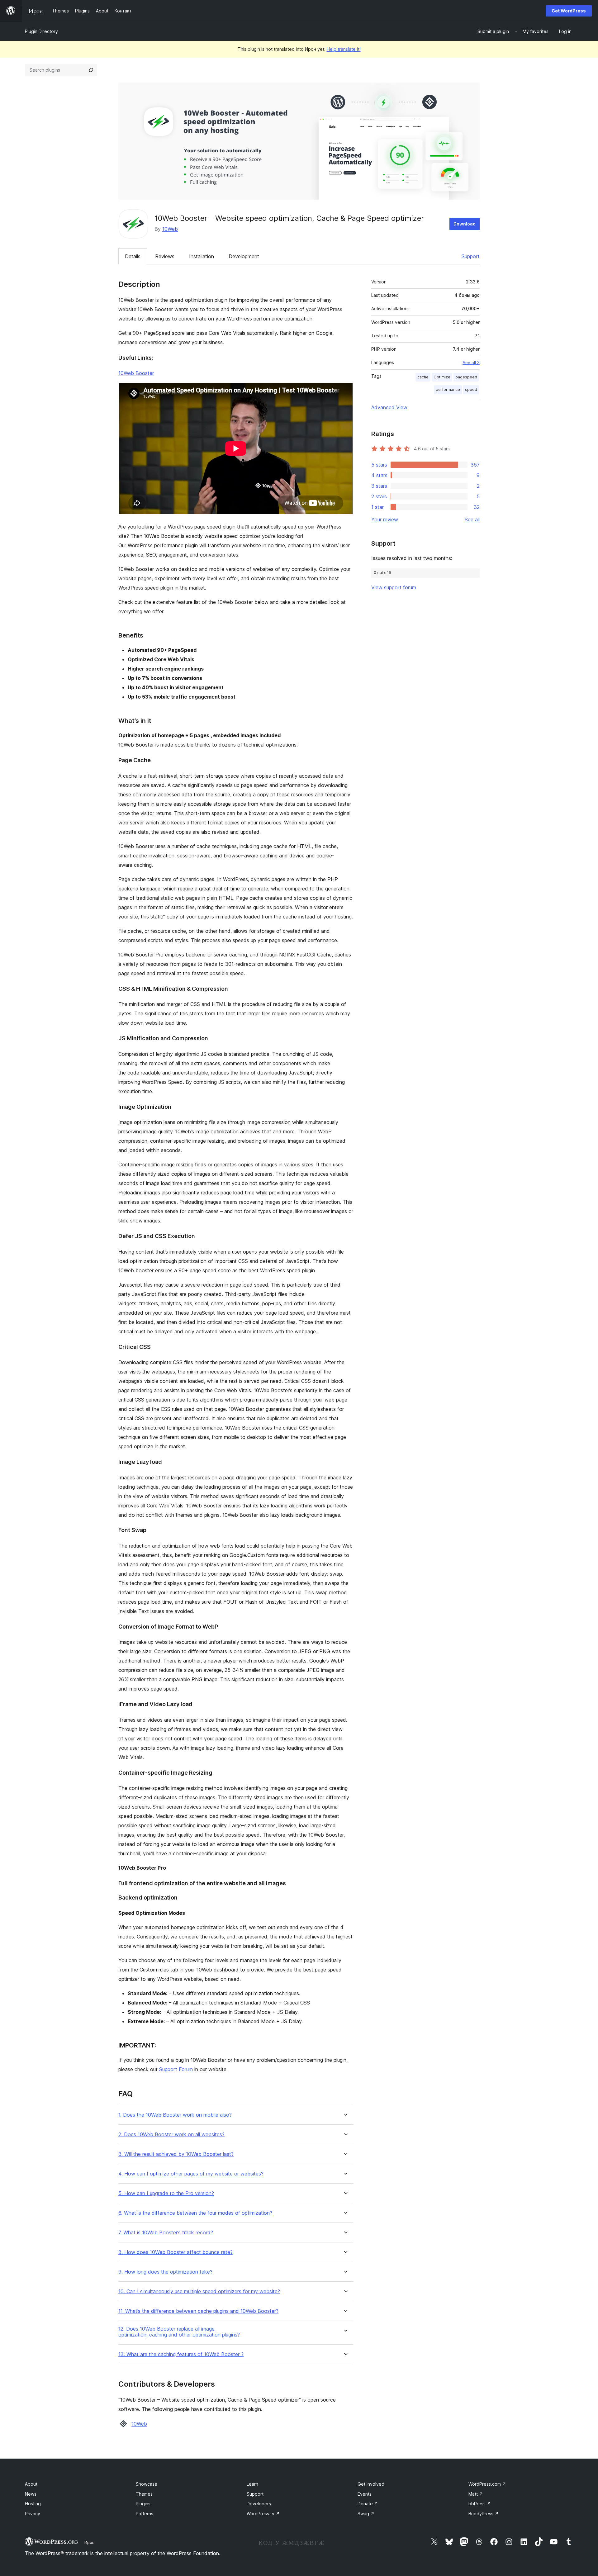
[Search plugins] (91, 70)
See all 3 (471, 363)
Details (133, 256)
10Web (170, 229)
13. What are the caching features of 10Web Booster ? (181, 2354)
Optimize (442, 377)
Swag (366, 2514)
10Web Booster (136, 373)
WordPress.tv (263, 2514)
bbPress (480, 2504)
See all (472, 519)
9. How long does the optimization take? (165, 2272)
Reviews (165, 256)
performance (448, 389)
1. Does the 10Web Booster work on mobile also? (175, 2115)
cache (423, 377)
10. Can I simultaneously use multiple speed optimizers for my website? (199, 2291)
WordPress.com (487, 2484)
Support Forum (176, 2069)
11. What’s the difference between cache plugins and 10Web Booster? (198, 2311)
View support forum (394, 587)
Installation (202, 256)
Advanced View (389, 407)
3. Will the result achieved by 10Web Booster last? (176, 2154)
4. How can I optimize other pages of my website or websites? (191, 2174)
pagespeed (466, 377)
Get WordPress (569, 11)
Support (471, 256)
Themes (144, 2494)
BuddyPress (484, 2514)
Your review (385, 519)
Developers (259, 2504)
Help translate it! (344, 49)
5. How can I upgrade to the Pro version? (166, 2193)
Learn (252, 2484)
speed (471, 389)
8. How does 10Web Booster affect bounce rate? (176, 2252)
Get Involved (371, 2484)
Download (465, 224)
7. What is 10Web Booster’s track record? (166, 2233)
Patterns (145, 2514)
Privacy (33, 2514)
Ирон (89, 2542)
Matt (476, 2494)
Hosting (33, 2504)
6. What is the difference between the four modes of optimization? (195, 2213)
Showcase (147, 2484)
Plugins (143, 2504)
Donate (368, 2504)
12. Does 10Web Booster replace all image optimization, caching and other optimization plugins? (179, 2332)
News (31, 2494)
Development (244, 256)
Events (365, 2494)
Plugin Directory (41, 31)
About (31, 2484)
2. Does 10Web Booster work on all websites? (171, 2135)
